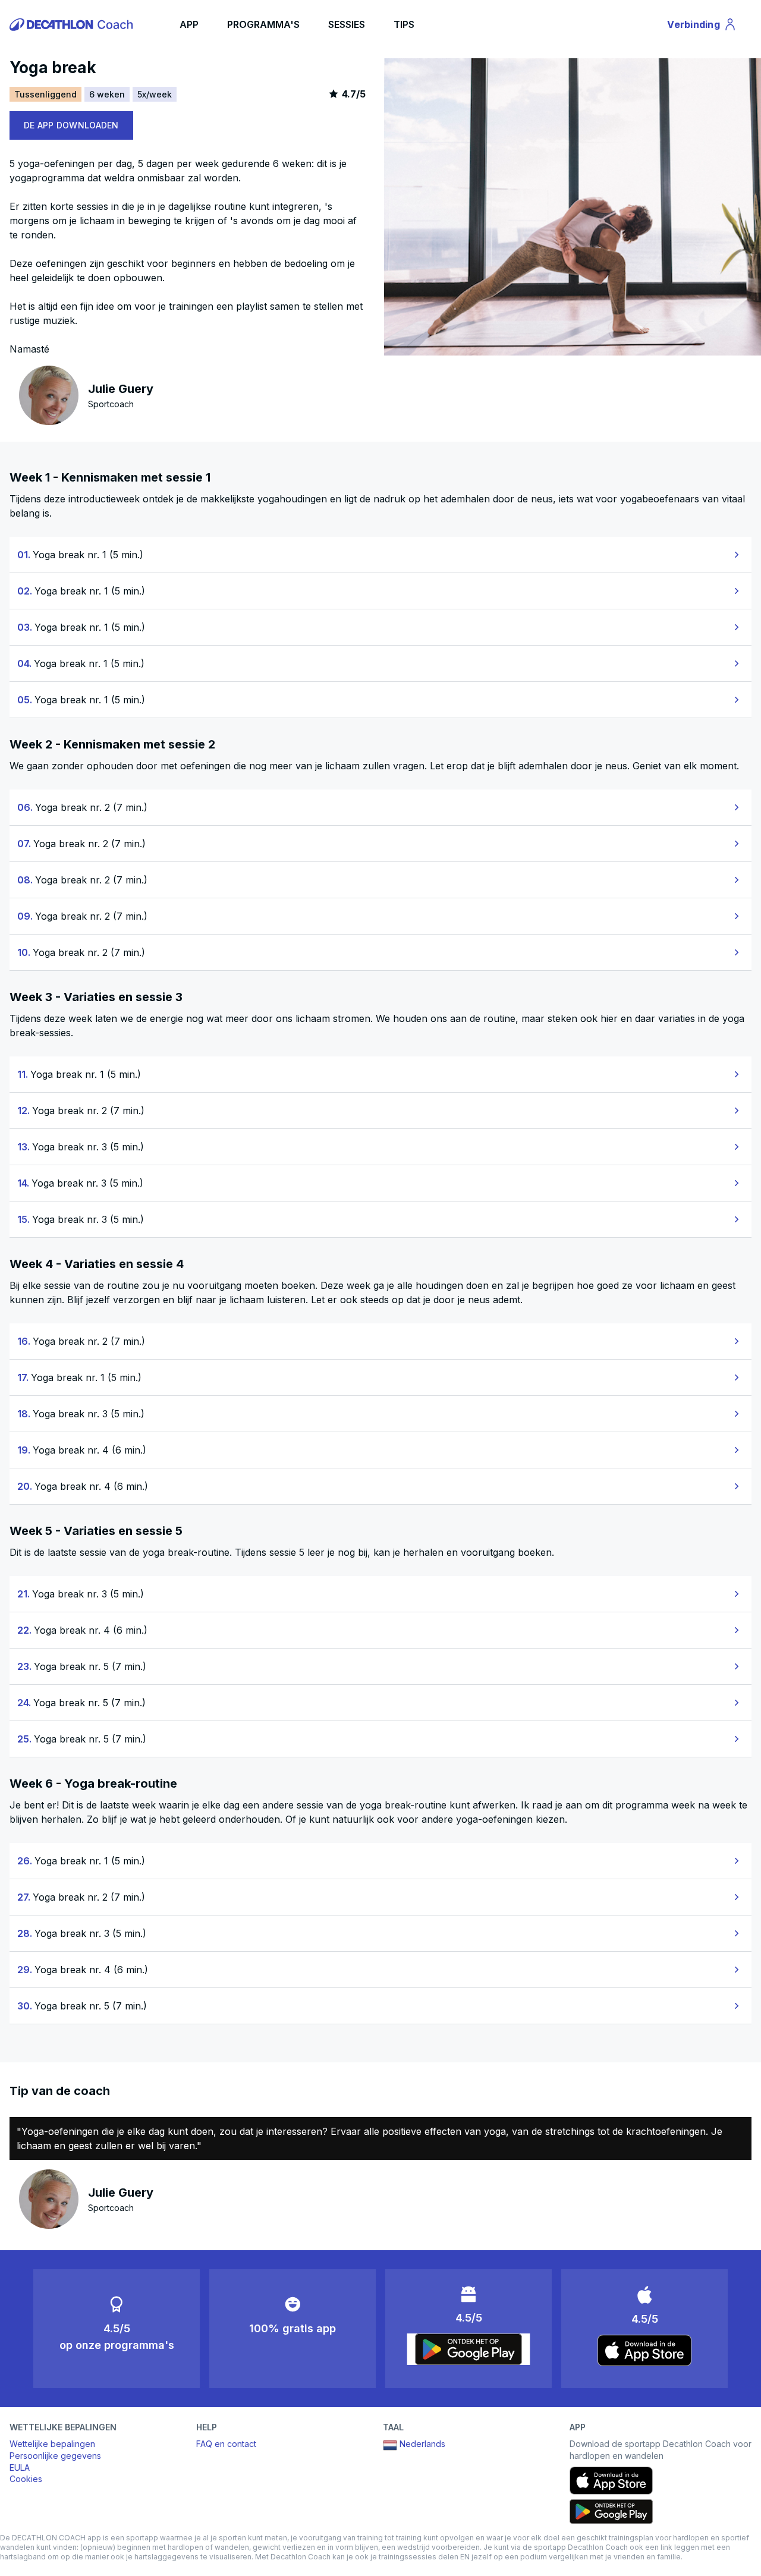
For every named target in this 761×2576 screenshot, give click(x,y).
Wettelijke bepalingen (52, 2444)
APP (189, 24)
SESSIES (347, 24)
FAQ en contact (226, 2444)
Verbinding (700, 27)
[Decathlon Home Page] (73, 24)
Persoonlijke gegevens (55, 2456)
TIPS (404, 24)
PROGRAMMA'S (263, 24)
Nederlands (422, 2444)
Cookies (26, 2479)
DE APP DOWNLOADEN (71, 125)
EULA (20, 2468)
